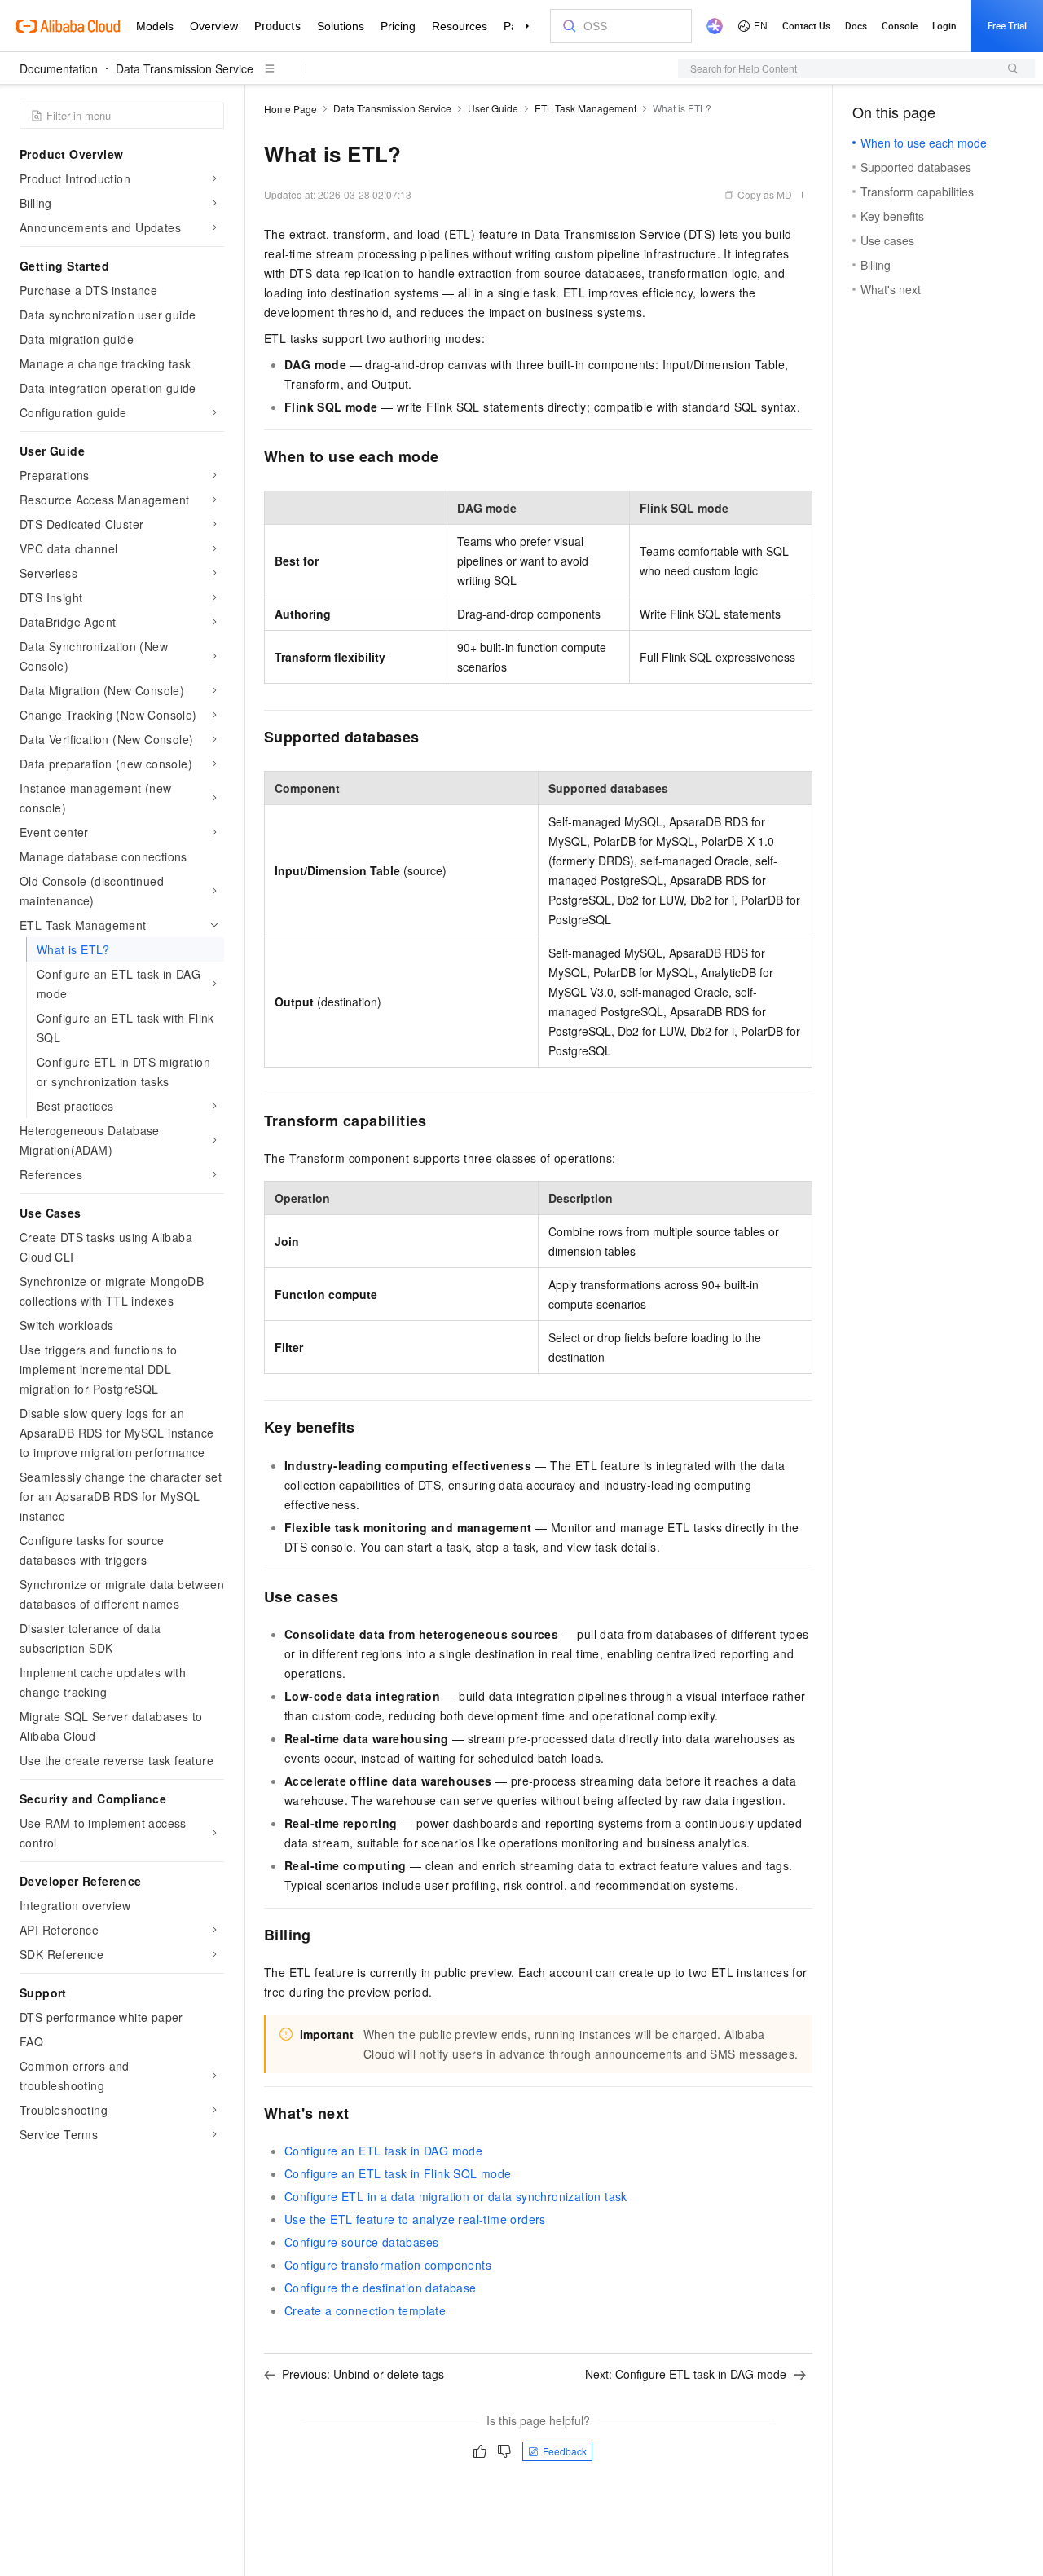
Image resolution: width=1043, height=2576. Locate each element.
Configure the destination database (381, 2288)
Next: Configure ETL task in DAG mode (686, 2374)
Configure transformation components (388, 2265)
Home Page (290, 109)
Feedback (565, 2451)
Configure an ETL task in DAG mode (383, 2151)
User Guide (493, 108)
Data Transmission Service (185, 68)
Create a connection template (365, 2310)
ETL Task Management (585, 108)
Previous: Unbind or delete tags (363, 2374)
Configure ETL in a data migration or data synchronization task (456, 2196)
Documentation (59, 68)
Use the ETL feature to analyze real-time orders (415, 2219)
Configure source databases (361, 2242)
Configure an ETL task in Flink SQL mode (398, 2173)
